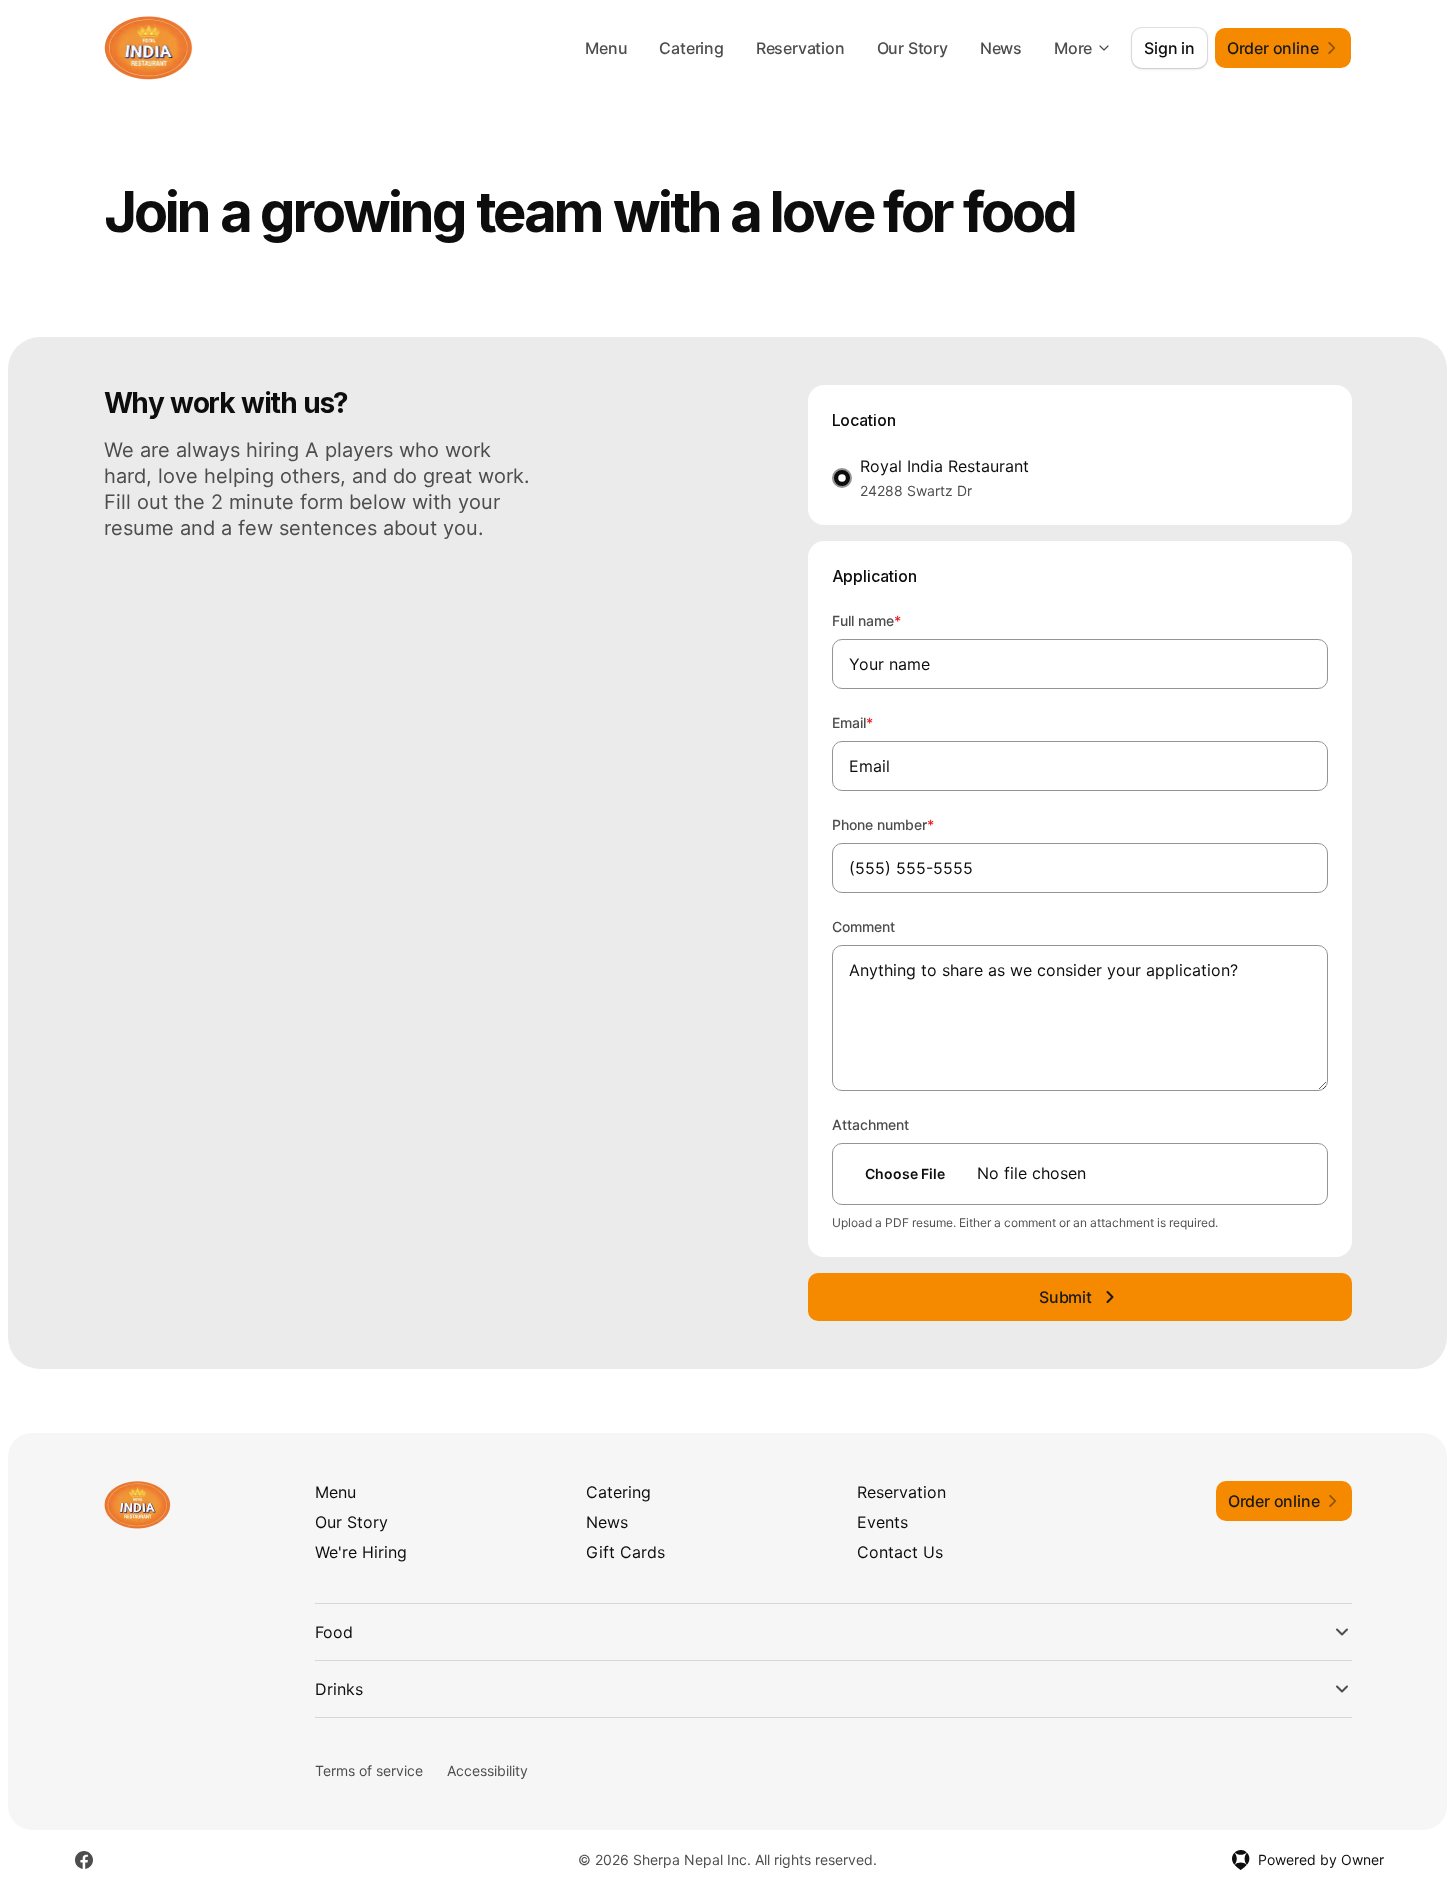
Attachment (870, 1124)
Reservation (800, 48)
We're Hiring (361, 1552)
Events (882, 1522)
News (1001, 48)
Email (879, 722)
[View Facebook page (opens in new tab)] (84, 1860)
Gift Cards (625, 1552)
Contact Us (900, 1552)
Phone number (910, 824)
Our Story (912, 48)
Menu (606, 48)
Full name (893, 620)
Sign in (1169, 48)
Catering (691, 48)
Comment (863, 926)
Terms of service (369, 1770)
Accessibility (487, 1770)
